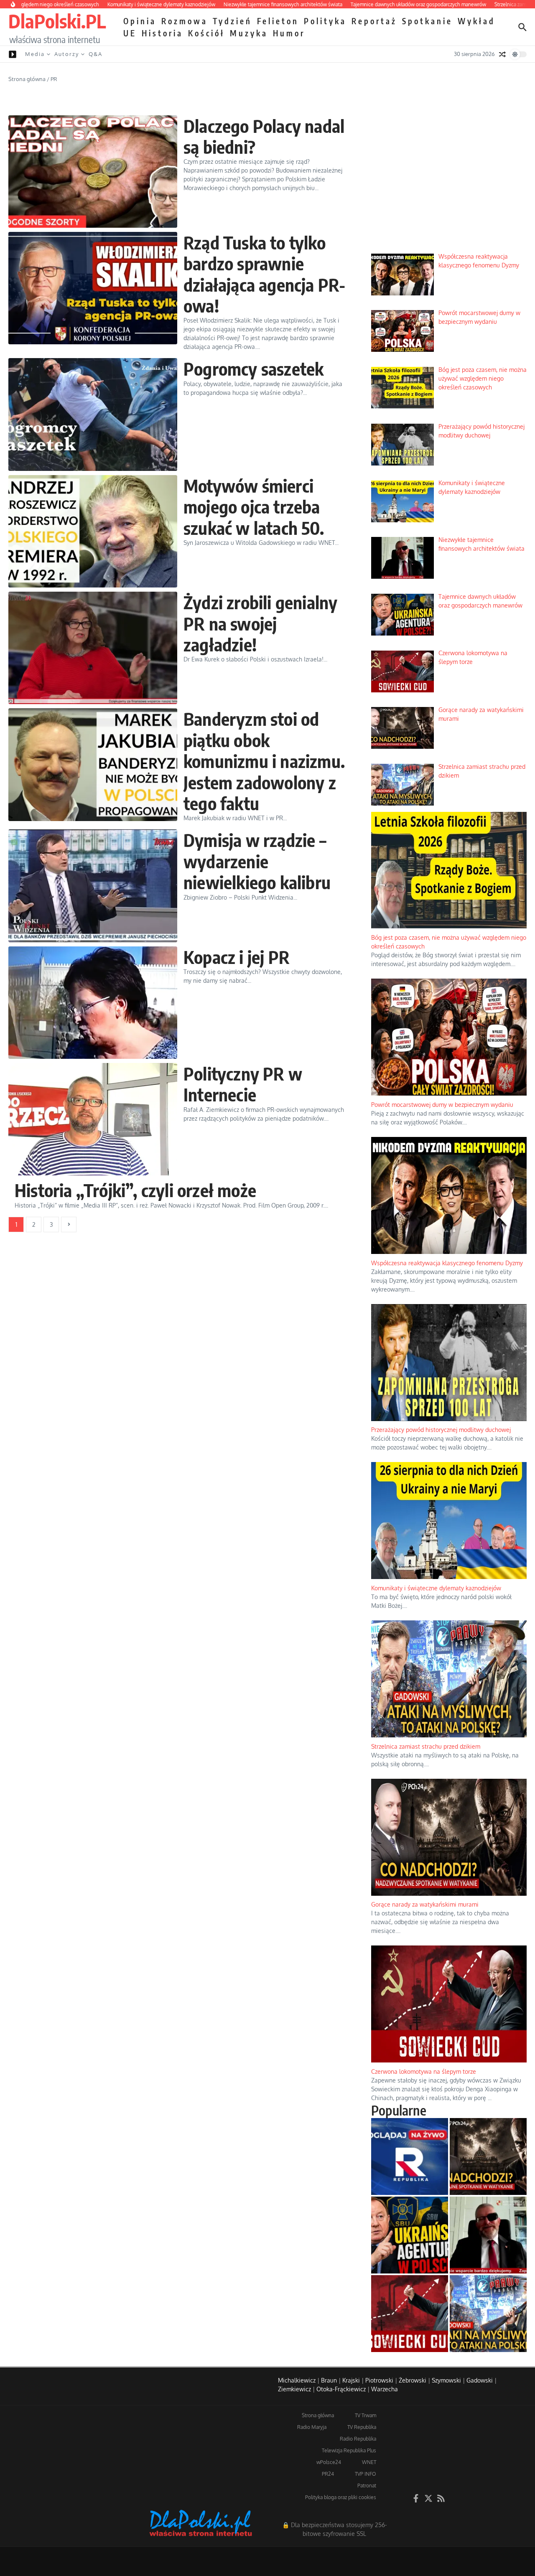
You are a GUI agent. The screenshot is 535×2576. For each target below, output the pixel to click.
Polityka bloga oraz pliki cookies (341, 2497)
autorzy (67, 54)
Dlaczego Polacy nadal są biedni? (264, 136)
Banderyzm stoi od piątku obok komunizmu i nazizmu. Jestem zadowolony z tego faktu (264, 761)
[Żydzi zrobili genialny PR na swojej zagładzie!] (93, 648)
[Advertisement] (449, 184)
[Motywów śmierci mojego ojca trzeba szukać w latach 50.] (93, 531)
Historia (162, 33)
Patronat (367, 2486)
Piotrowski (379, 2380)
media (35, 54)
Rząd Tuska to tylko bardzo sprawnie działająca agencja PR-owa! (264, 274)
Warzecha (385, 2389)
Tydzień (232, 21)
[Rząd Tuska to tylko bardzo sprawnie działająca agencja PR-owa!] (93, 288)
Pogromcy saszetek (253, 369)
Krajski (351, 2380)
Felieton (278, 21)
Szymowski (446, 2380)
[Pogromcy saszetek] (93, 414)
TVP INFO (366, 2474)
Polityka (325, 21)
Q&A (96, 54)
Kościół (206, 33)
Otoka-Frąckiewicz (341, 2389)
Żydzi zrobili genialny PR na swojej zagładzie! (260, 623)
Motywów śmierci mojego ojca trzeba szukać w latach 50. (254, 507)
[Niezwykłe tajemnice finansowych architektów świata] (488, 2235)
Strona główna (27, 79)
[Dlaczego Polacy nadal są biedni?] (93, 172)
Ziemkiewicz (294, 2389)
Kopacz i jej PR (237, 957)
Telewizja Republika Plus (349, 2450)
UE (130, 33)
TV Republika (362, 2427)
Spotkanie (427, 21)
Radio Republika (358, 2439)
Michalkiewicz (297, 2380)
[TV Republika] (410, 2156)
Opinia (140, 21)
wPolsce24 (329, 2462)
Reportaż (374, 21)
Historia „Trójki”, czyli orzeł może (135, 1190)
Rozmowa (185, 21)
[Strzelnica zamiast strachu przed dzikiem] (488, 2314)
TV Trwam (366, 2415)
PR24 (328, 2474)
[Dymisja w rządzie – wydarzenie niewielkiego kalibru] (93, 886)
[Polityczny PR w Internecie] (93, 1119)
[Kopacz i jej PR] (93, 1003)
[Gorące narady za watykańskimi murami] (488, 2156)
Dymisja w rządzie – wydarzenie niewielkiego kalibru (257, 861)
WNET (369, 2462)
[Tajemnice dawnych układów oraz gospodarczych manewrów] (410, 2235)
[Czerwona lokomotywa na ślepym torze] (410, 2314)
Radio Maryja (312, 2427)
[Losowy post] (502, 54)
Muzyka (249, 33)
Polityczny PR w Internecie (243, 1084)
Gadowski (480, 2380)
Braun (329, 2380)
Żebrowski (413, 2380)
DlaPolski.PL (57, 21)
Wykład (476, 21)
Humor (289, 33)
